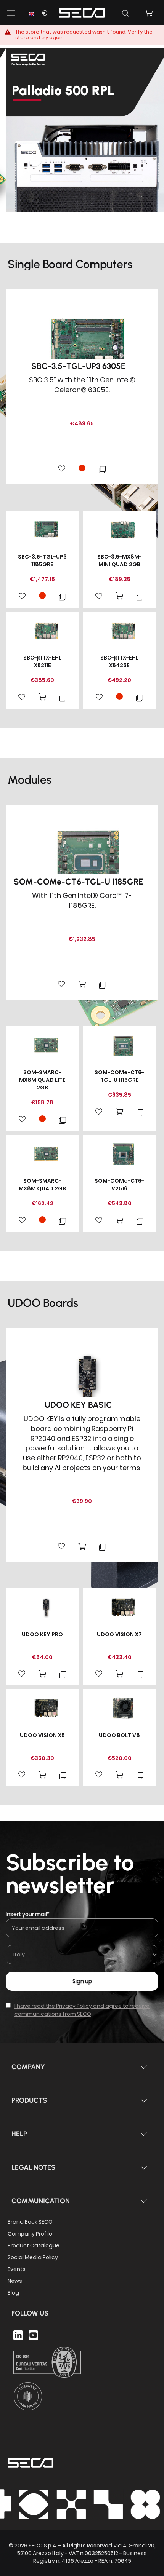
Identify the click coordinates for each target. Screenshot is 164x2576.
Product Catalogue (34, 2245)
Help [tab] (19, 2134)
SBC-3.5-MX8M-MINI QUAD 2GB (120, 561)
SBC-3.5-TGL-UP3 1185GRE (42, 561)
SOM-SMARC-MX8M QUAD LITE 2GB (42, 1080)
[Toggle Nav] (11, 13)
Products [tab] (29, 2100)
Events (17, 2269)
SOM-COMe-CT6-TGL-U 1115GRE (119, 1076)
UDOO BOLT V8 (119, 1735)
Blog (13, 2293)
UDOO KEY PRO (42, 1634)
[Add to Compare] (102, 469)
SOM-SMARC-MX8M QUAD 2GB (42, 1185)
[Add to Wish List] (62, 469)
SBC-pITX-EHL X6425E (119, 661)
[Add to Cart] (119, 596)
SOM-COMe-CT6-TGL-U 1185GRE (78, 882)
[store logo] (82, 12)
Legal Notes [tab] (33, 2167)
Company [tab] (28, 2067)
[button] (37, 18)
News (15, 2281)
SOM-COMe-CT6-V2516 (119, 1185)
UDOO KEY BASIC (78, 1405)
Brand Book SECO (30, 2222)
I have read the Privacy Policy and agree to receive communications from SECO (82, 2010)
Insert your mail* (28, 1914)
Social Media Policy (33, 2257)
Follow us (30, 2313)
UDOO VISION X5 (42, 1735)
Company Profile (30, 2234)
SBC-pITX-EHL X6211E (42, 661)
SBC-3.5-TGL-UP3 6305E (78, 366)
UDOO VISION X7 (119, 1634)
